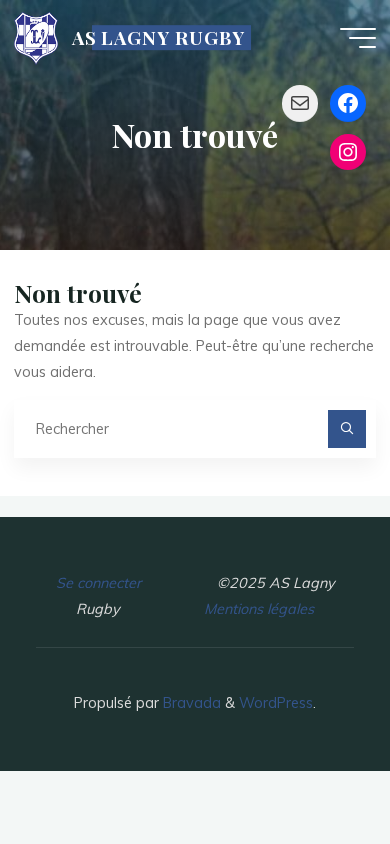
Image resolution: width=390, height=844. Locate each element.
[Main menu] (358, 38)
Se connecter (98, 583)
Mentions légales (259, 609)
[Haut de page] (312, 766)
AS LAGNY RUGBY (158, 37)
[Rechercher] (346, 428)
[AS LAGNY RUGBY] (36, 37)
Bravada (190, 703)
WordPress (276, 703)
